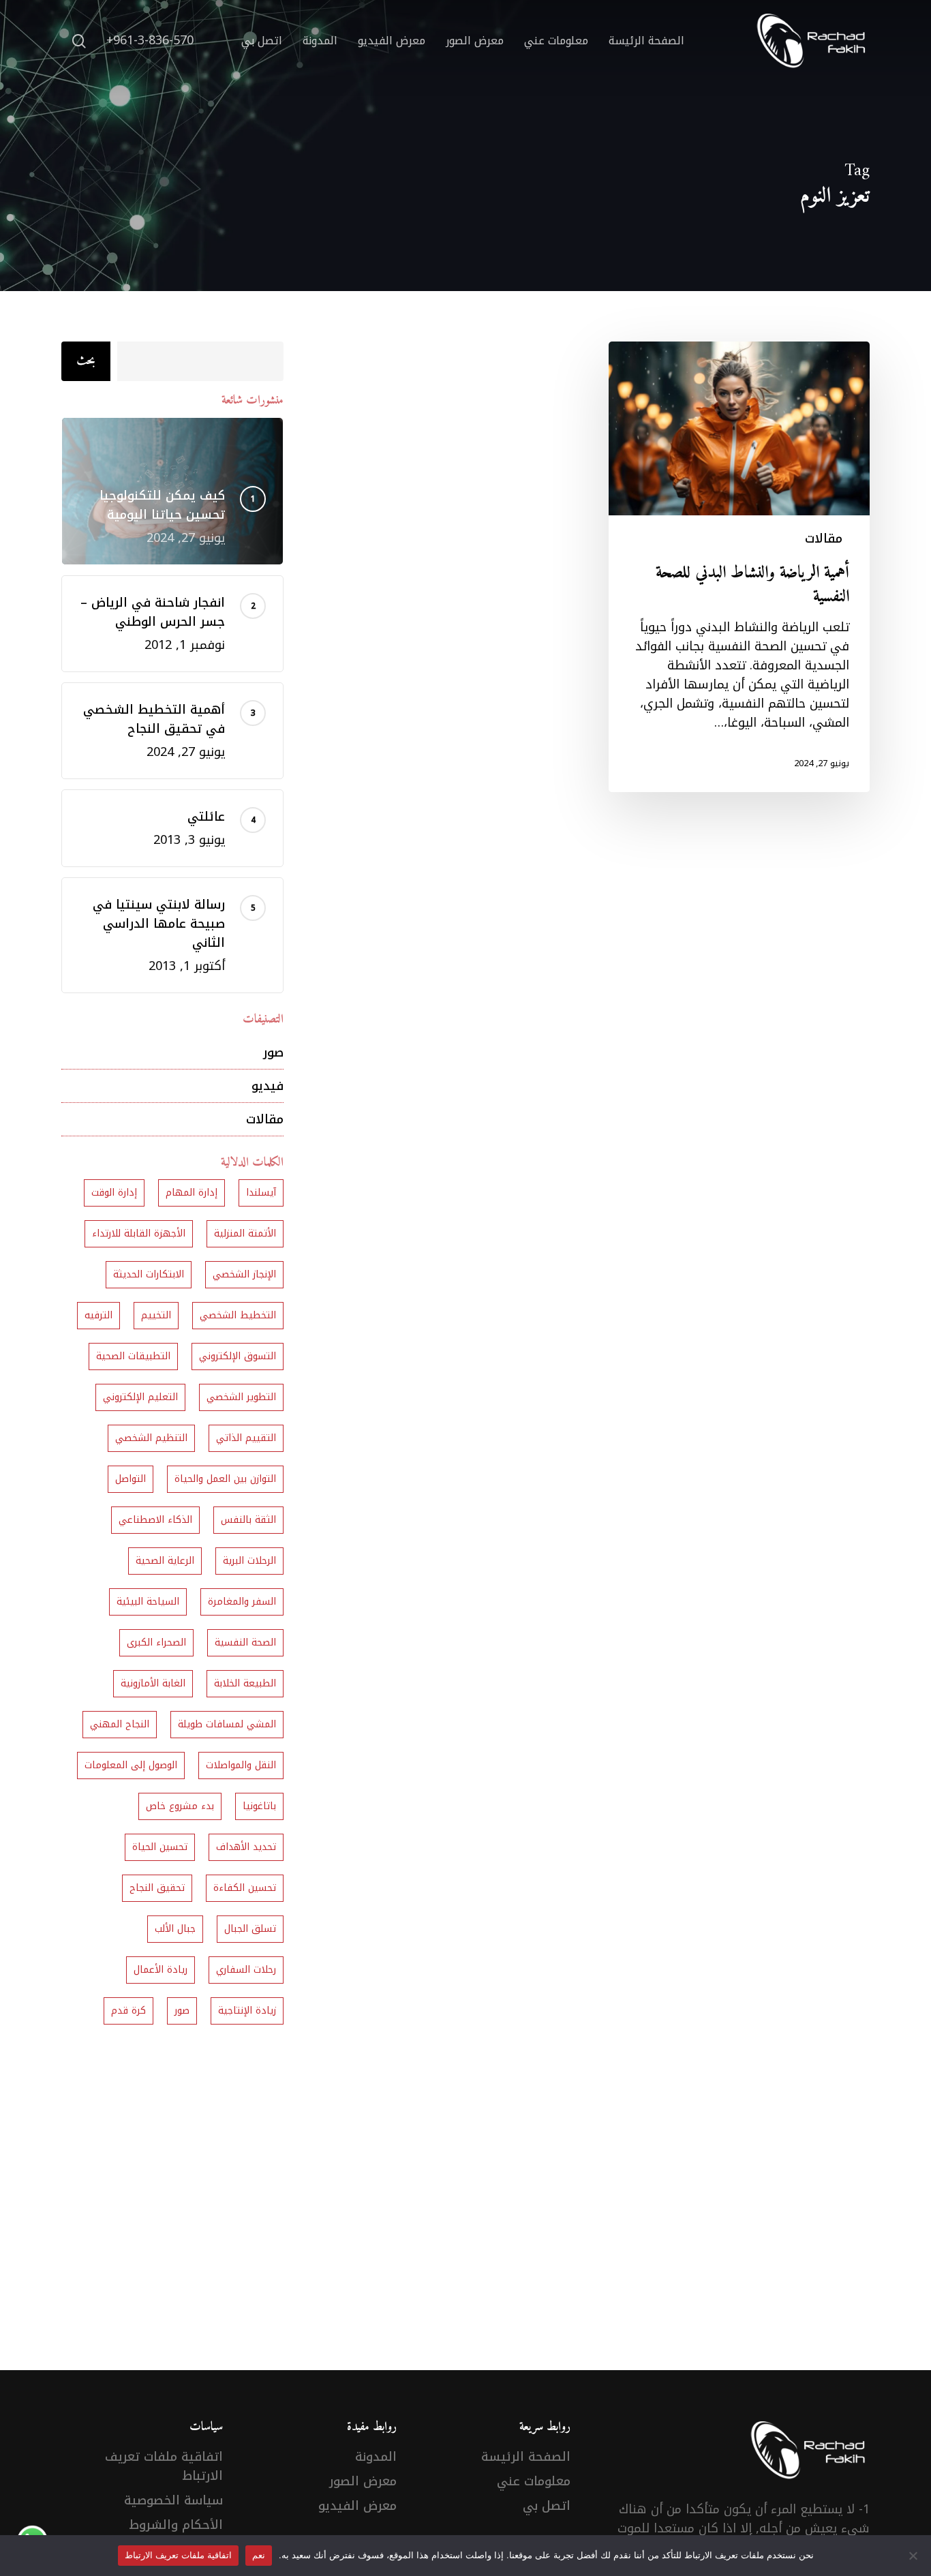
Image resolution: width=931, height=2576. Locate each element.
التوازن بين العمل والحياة (225, 1479)
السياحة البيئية (148, 1602)
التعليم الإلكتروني (140, 1397)
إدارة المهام (192, 1193)
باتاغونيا (259, 1806)
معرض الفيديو (357, 2506)
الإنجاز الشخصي (244, 1274)
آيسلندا (261, 1193)
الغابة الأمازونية (153, 1683)
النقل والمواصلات (241, 1765)
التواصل (131, 1479)
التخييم (156, 1315)
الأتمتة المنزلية (245, 1233)
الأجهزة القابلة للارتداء (139, 1233)
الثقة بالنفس (248, 1520)
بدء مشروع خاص (180, 1806)
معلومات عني (534, 2481)
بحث (86, 361)
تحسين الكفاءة (245, 1888)
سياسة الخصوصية (173, 2500)
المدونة (376, 2457)
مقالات (824, 539)
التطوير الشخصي (241, 1397)
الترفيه (98, 1315)
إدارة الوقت (114, 1193)
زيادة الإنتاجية (247, 2011)
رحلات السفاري (246, 1970)
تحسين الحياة (160, 1847)
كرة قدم (128, 2011)
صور (273, 1052)
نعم (259, 2555)
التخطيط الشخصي (238, 1315)
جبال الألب (175, 1929)
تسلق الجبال (250, 1929)
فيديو (268, 1086)
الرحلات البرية (249, 1561)
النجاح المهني (120, 1724)
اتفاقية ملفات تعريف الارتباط (164, 2466)
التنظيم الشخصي (151, 1438)
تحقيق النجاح (157, 1888)
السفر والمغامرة (242, 1602)
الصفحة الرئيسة (526, 2457)
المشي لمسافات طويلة (227, 1724)
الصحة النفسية (245, 1642)
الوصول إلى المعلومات (131, 1765)
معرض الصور (363, 2481)
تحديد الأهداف (246, 1847)
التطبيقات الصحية (133, 1356)
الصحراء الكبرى (156, 1642)
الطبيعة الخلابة (245, 1683)
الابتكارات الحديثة (149, 1274)
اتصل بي (547, 2506)
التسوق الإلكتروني (238, 1356)
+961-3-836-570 (150, 41)
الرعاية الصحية (165, 1561)
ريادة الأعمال (161, 1970)
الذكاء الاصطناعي (155, 1520)
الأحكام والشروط (176, 2525)
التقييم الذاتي (246, 1438)
